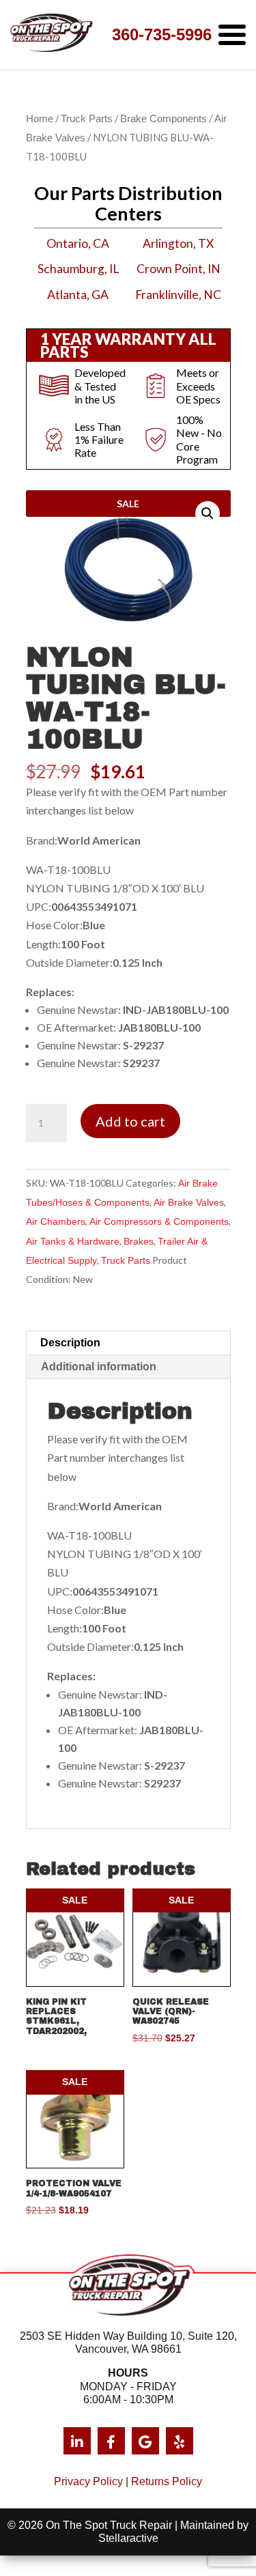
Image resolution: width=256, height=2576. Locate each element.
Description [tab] (70, 1343)
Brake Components (163, 119)
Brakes (139, 1241)
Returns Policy (167, 2481)
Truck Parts (87, 119)
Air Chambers (56, 1221)
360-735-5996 (162, 34)
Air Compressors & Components (159, 1221)
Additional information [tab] (99, 1367)
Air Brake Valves (189, 1202)
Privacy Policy (88, 2481)
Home (40, 119)
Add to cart (130, 1121)
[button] (208, 513)
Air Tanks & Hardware (73, 1241)
